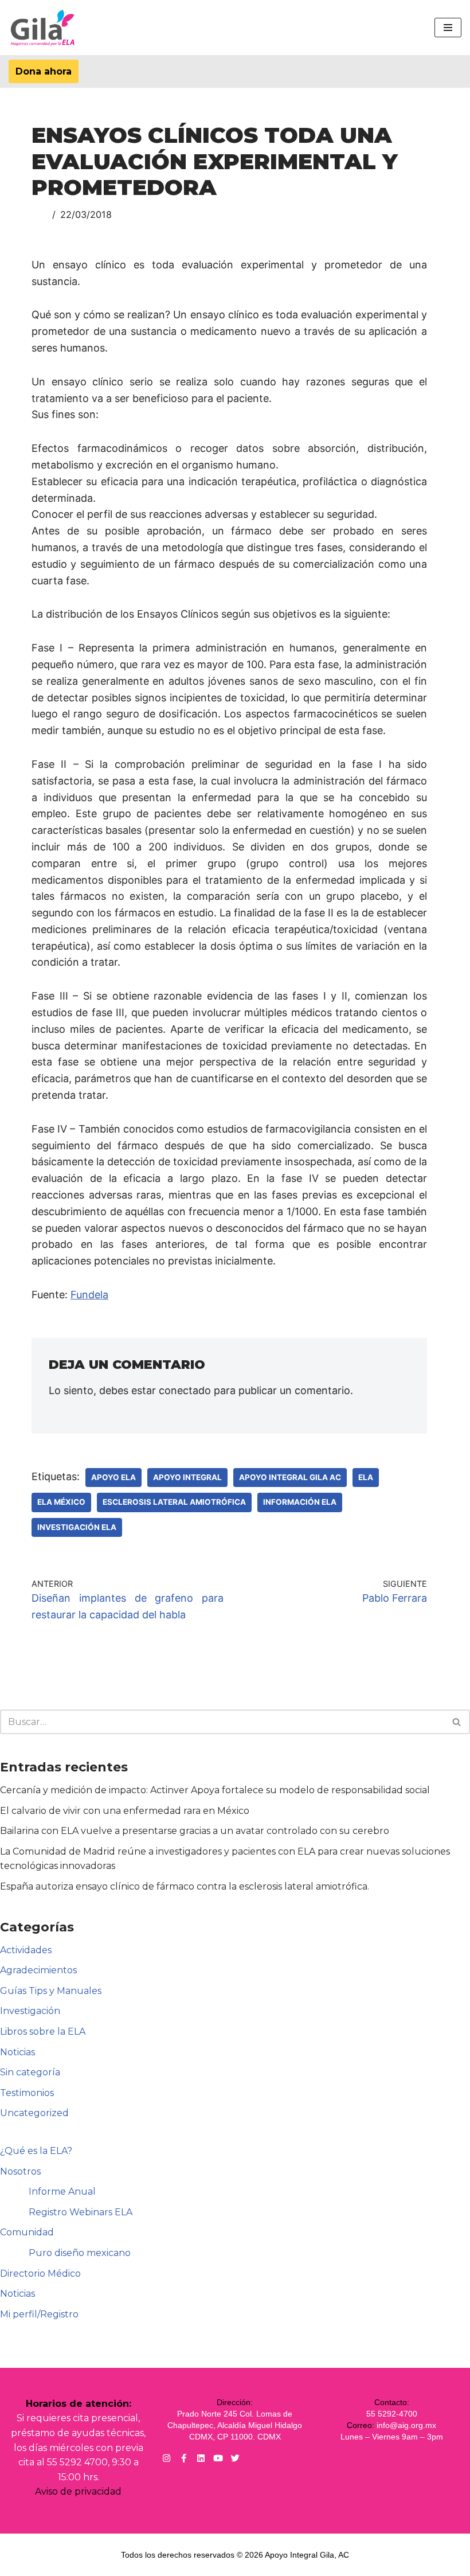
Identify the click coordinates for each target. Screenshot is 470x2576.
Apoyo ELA (113, 1477)
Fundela (89, 1295)
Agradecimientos (38, 1970)
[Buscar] (457, 1722)
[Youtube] (218, 2458)
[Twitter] (235, 2458)
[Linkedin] (201, 2458)
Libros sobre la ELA (43, 2031)
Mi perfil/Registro (39, 2314)
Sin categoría (30, 2072)
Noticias (17, 2052)
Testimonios (27, 2093)
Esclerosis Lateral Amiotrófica (174, 1502)
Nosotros (20, 2171)
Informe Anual (62, 2191)
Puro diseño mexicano (80, 2253)
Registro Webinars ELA (81, 2212)
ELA (366, 1477)
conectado (185, 1390)
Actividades (26, 1950)
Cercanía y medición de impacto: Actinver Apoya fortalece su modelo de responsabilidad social (215, 1790)
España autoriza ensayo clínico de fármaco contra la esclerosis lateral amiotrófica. (185, 1886)
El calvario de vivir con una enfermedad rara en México (125, 1811)
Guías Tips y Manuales (51, 1991)
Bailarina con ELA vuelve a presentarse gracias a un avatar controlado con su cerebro (195, 1831)
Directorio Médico (40, 2273)
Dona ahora (44, 71)
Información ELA (300, 1502)
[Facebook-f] (184, 2458)
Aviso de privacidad (78, 2491)
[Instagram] (167, 2458)
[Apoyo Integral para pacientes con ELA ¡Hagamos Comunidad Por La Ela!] (43, 28)
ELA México (61, 1502)
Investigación (30, 2011)
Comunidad (27, 2232)
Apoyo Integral (187, 1477)
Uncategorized (34, 2113)
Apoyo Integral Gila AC (290, 1477)
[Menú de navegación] (448, 28)
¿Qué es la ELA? (36, 2151)
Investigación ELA (77, 1527)
